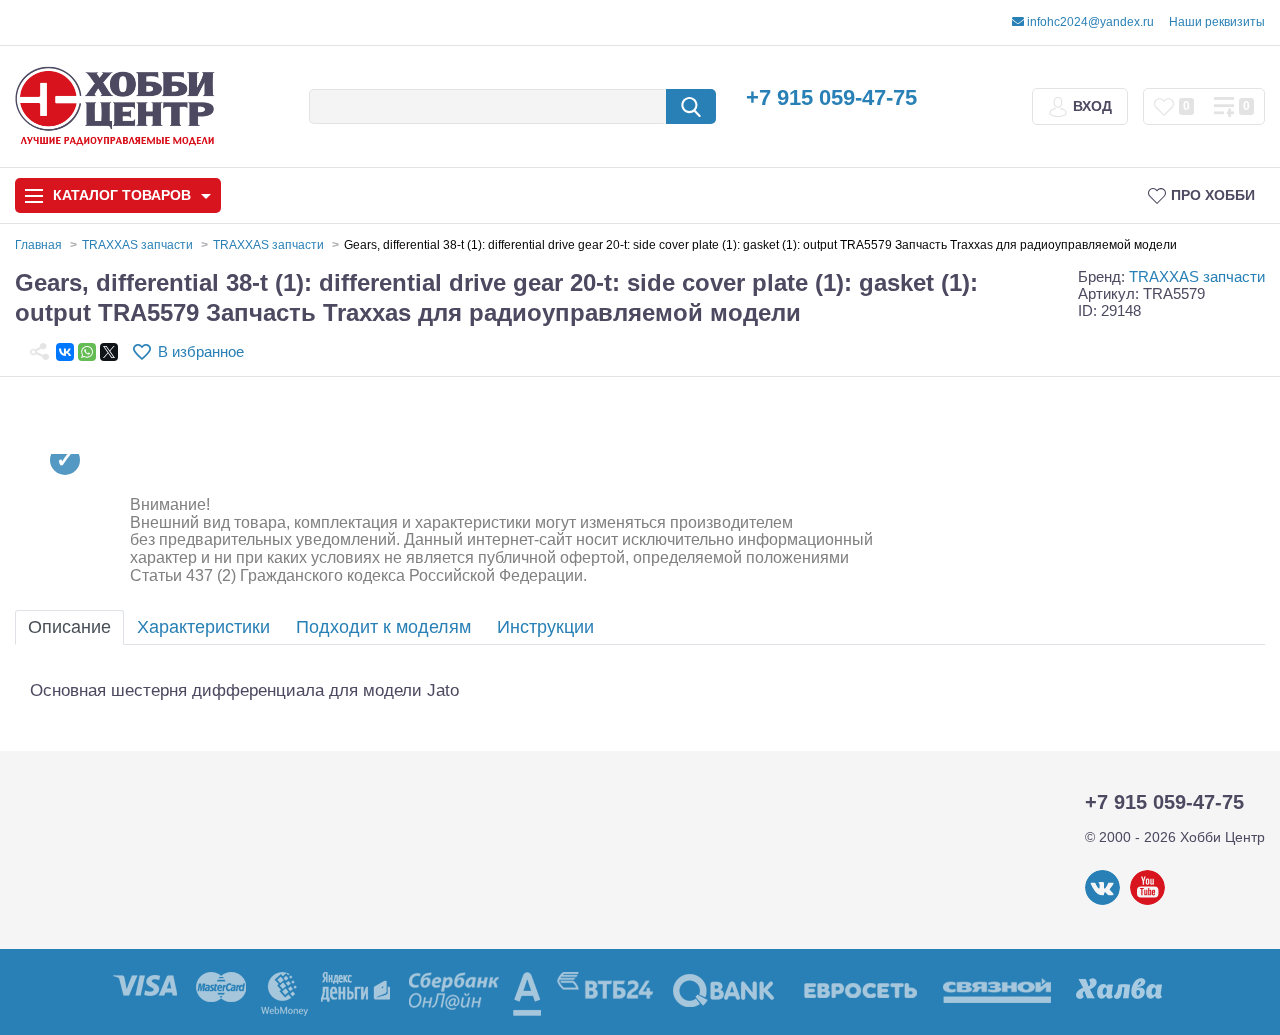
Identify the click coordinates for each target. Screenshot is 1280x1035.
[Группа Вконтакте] (1102, 901)
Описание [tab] (69, 627)
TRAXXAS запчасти (1197, 276)
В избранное (201, 351)
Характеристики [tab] (203, 627)
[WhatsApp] (87, 352)
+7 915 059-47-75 (831, 97)
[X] (109, 352)
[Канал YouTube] (1147, 901)
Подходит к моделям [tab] (383, 627)
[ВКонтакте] (65, 352)
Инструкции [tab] (545, 627)
